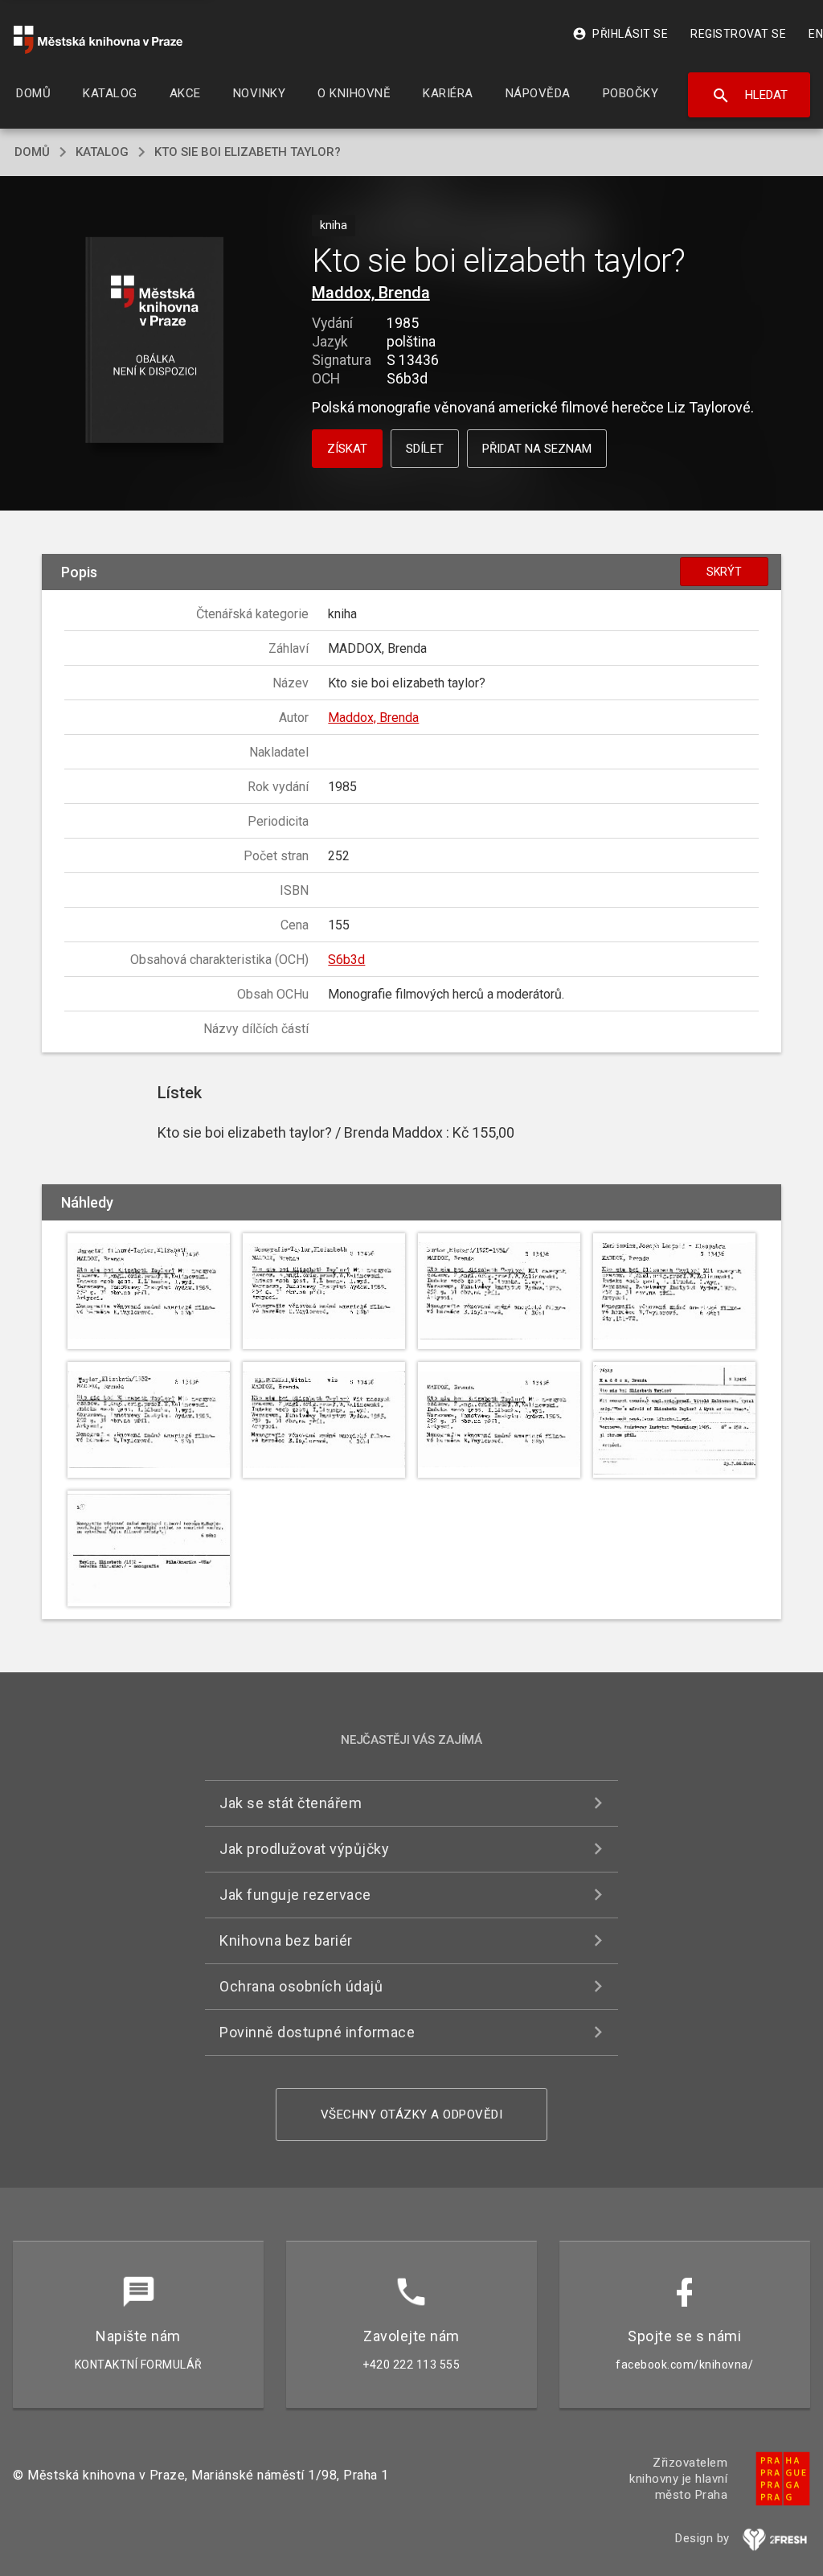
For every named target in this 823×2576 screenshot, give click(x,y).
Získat (347, 449)
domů (32, 152)
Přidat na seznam (537, 449)
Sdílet (425, 449)
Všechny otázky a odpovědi (412, 2115)
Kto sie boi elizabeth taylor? (248, 152)
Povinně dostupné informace (317, 2032)
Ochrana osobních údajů (301, 1986)
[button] (154, 341)
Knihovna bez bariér (286, 1940)
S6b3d (346, 960)
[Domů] (98, 40)
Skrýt (724, 572)
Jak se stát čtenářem (291, 1803)
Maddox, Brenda (371, 293)
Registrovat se (738, 34)
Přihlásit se (620, 34)
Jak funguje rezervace (295, 1895)
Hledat (749, 96)
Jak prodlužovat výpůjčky (304, 1849)
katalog (102, 152)
